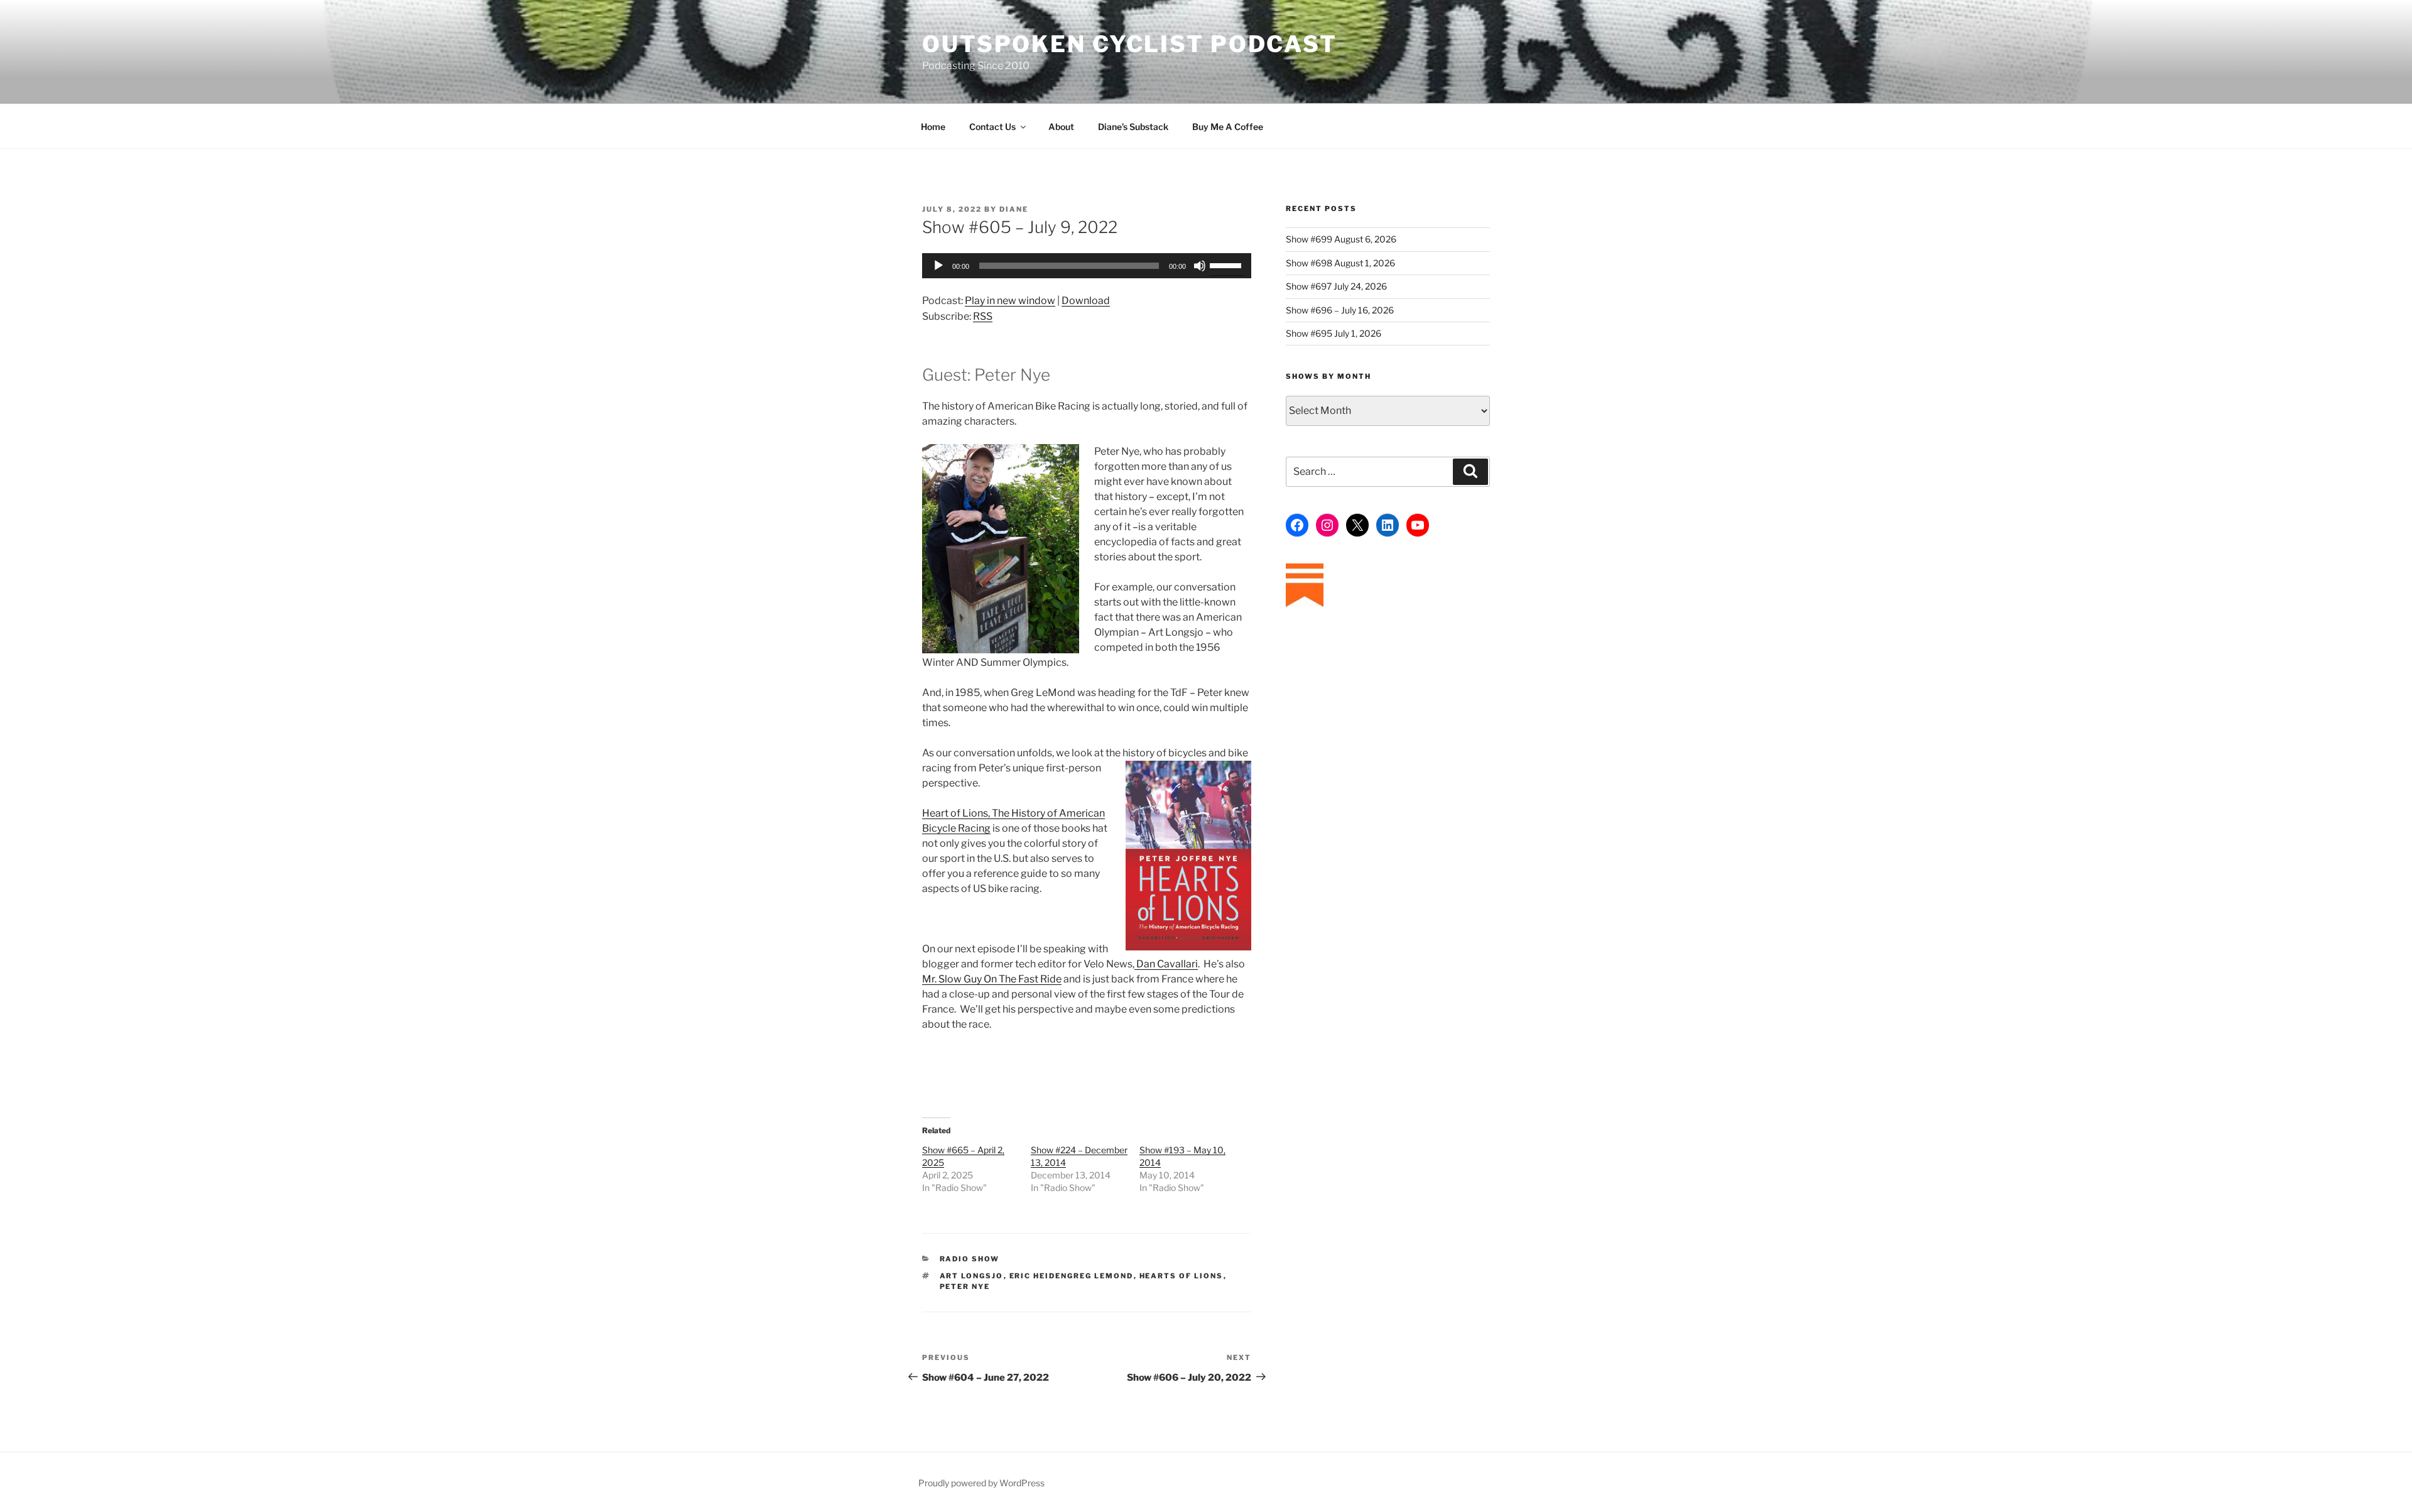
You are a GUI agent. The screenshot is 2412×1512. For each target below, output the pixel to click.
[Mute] (1200, 266)
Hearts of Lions (1182, 1276)
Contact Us (992, 127)
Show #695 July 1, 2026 (1334, 333)
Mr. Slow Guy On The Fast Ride (992, 979)
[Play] (938, 266)
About (1061, 127)
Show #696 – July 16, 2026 (1340, 310)
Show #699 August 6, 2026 (1341, 239)
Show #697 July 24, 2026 (1336, 286)
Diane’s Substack (1133, 127)
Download (1086, 301)
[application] (1087, 266)
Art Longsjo (972, 1276)
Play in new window (1010, 301)
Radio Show (970, 1259)
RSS (983, 316)
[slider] (1227, 264)
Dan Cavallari (1166, 964)
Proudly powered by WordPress (981, 1483)
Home (933, 127)
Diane (1014, 209)
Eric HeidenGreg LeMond (1072, 1276)
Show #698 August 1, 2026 (1340, 263)
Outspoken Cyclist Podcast (1130, 44)
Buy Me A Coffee (1228, 127)
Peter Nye (965, 1286)
